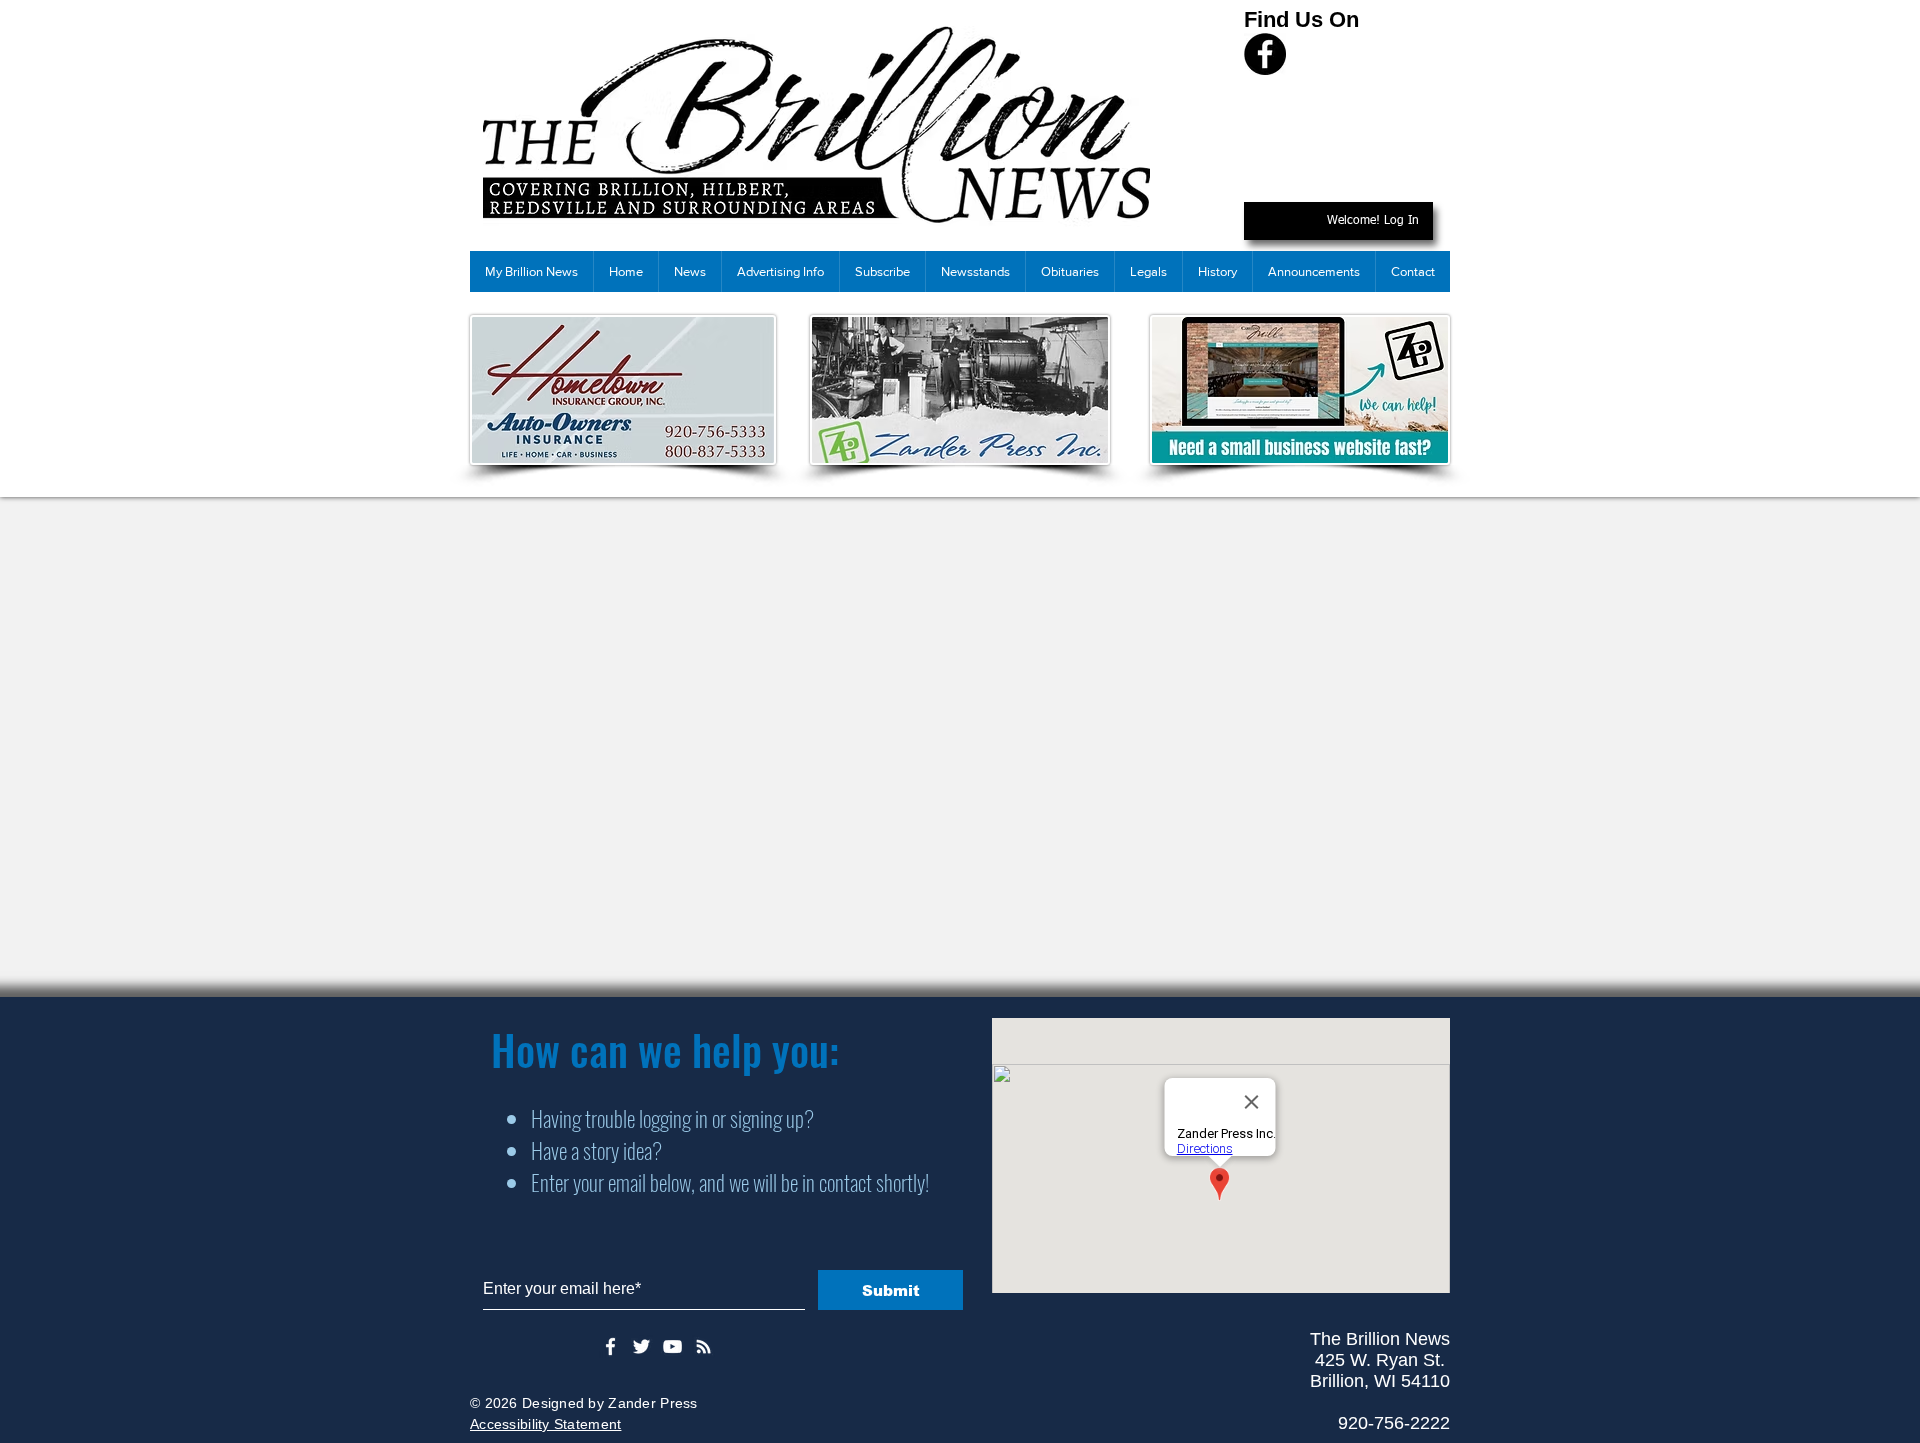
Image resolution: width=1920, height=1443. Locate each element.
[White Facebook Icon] (610, 1346)
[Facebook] (1265, 54)
